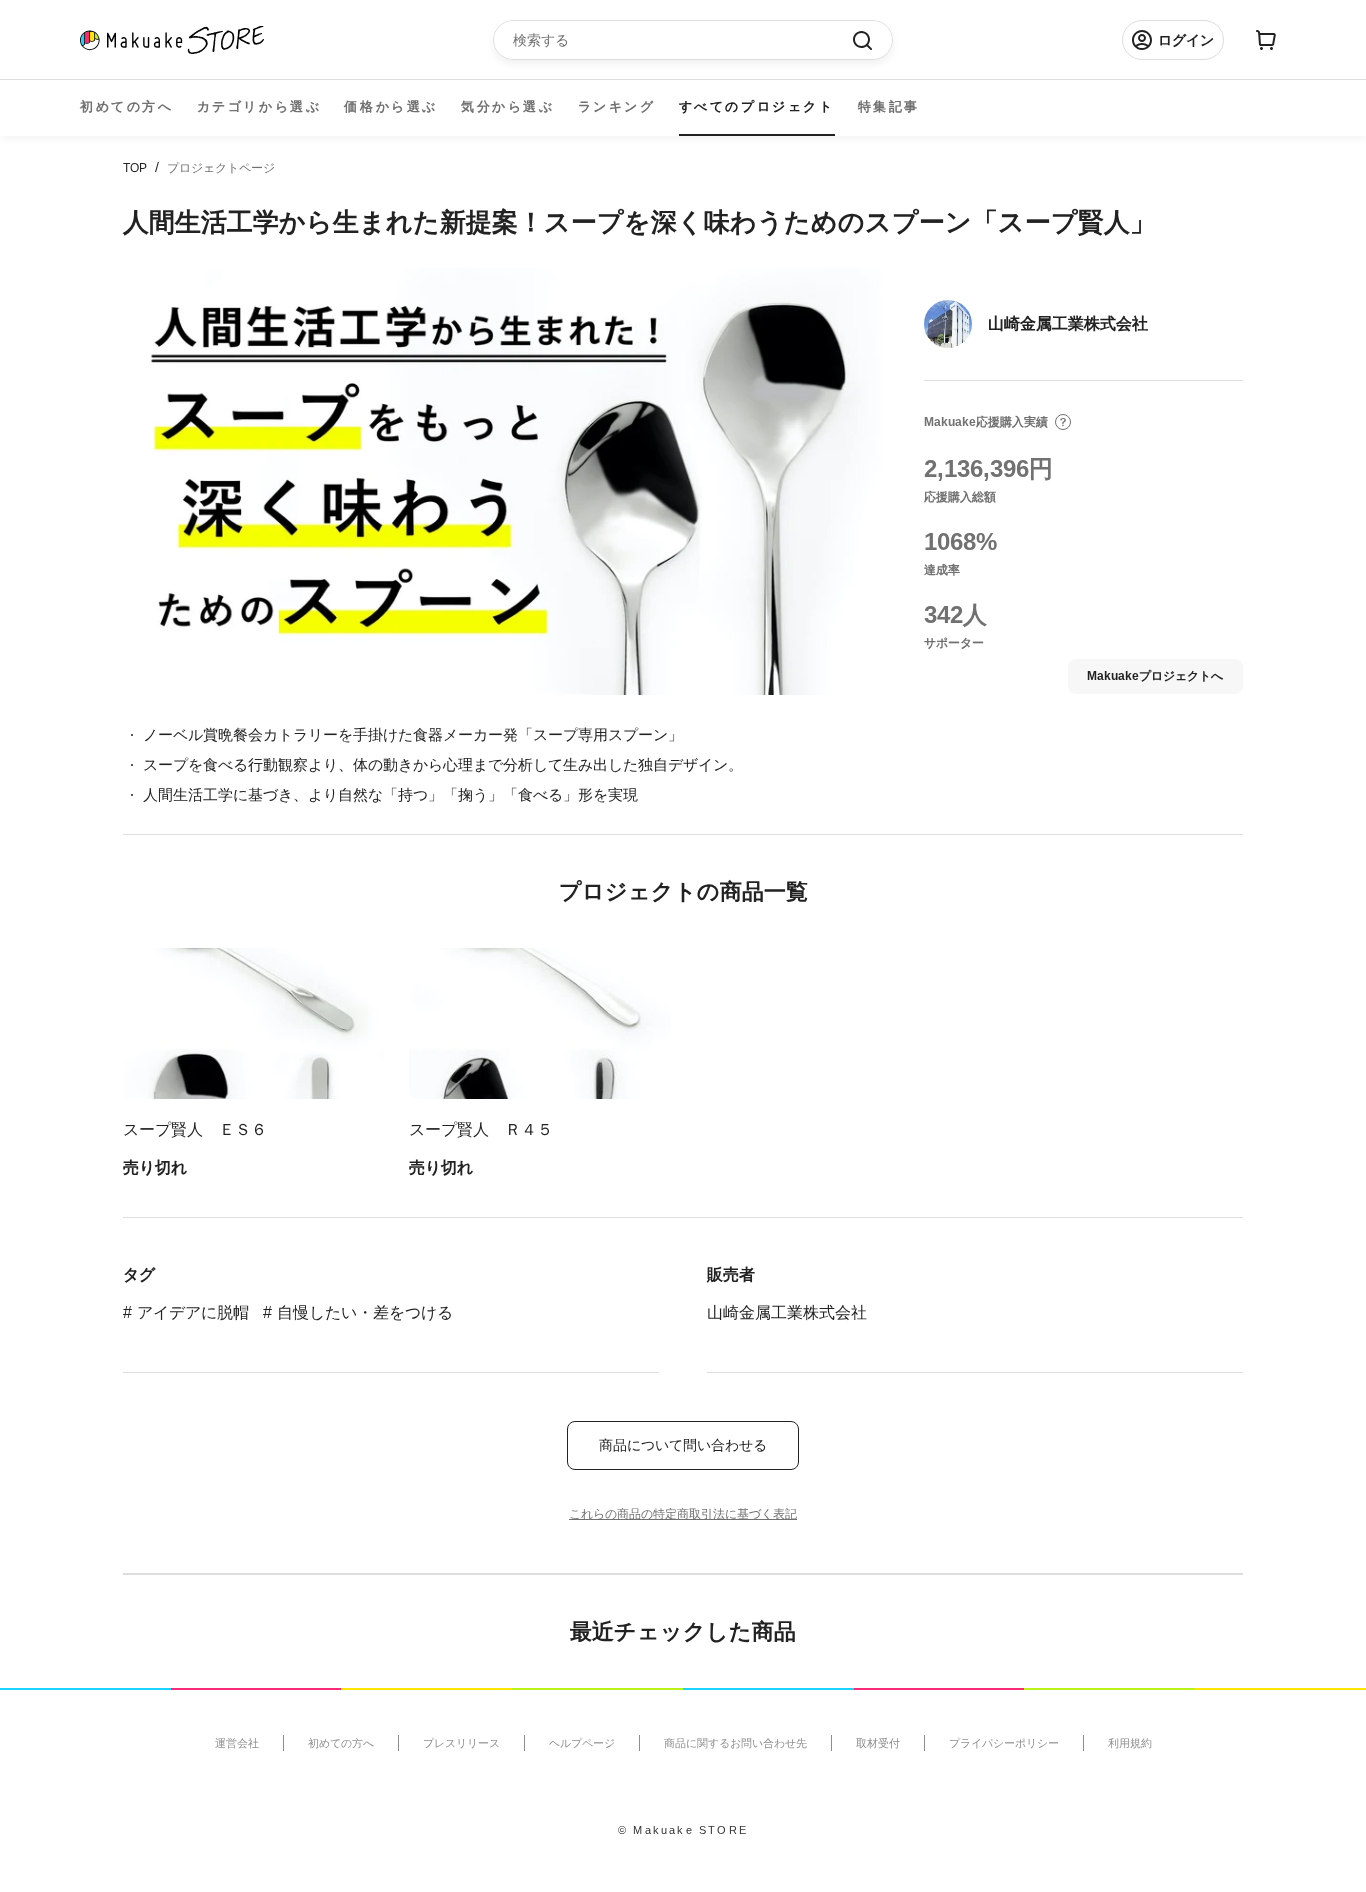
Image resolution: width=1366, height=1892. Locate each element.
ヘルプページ (582, 1743)
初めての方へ (127, 106)
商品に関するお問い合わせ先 (735, 1743)
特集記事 (889, 106)
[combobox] (683, 40)
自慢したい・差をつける (365, 1312)
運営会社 (237, 1743)
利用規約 (1130, 1743)
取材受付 (878, 1743)
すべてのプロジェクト (757, 106)
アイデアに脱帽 (193, 1312)
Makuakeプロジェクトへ (1155, 676)
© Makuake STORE (683, 1830)
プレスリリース (461, 1743)
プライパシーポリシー (1004, 1743)
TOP (135, 168)
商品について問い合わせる (683, 1445)
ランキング (617, 106)
